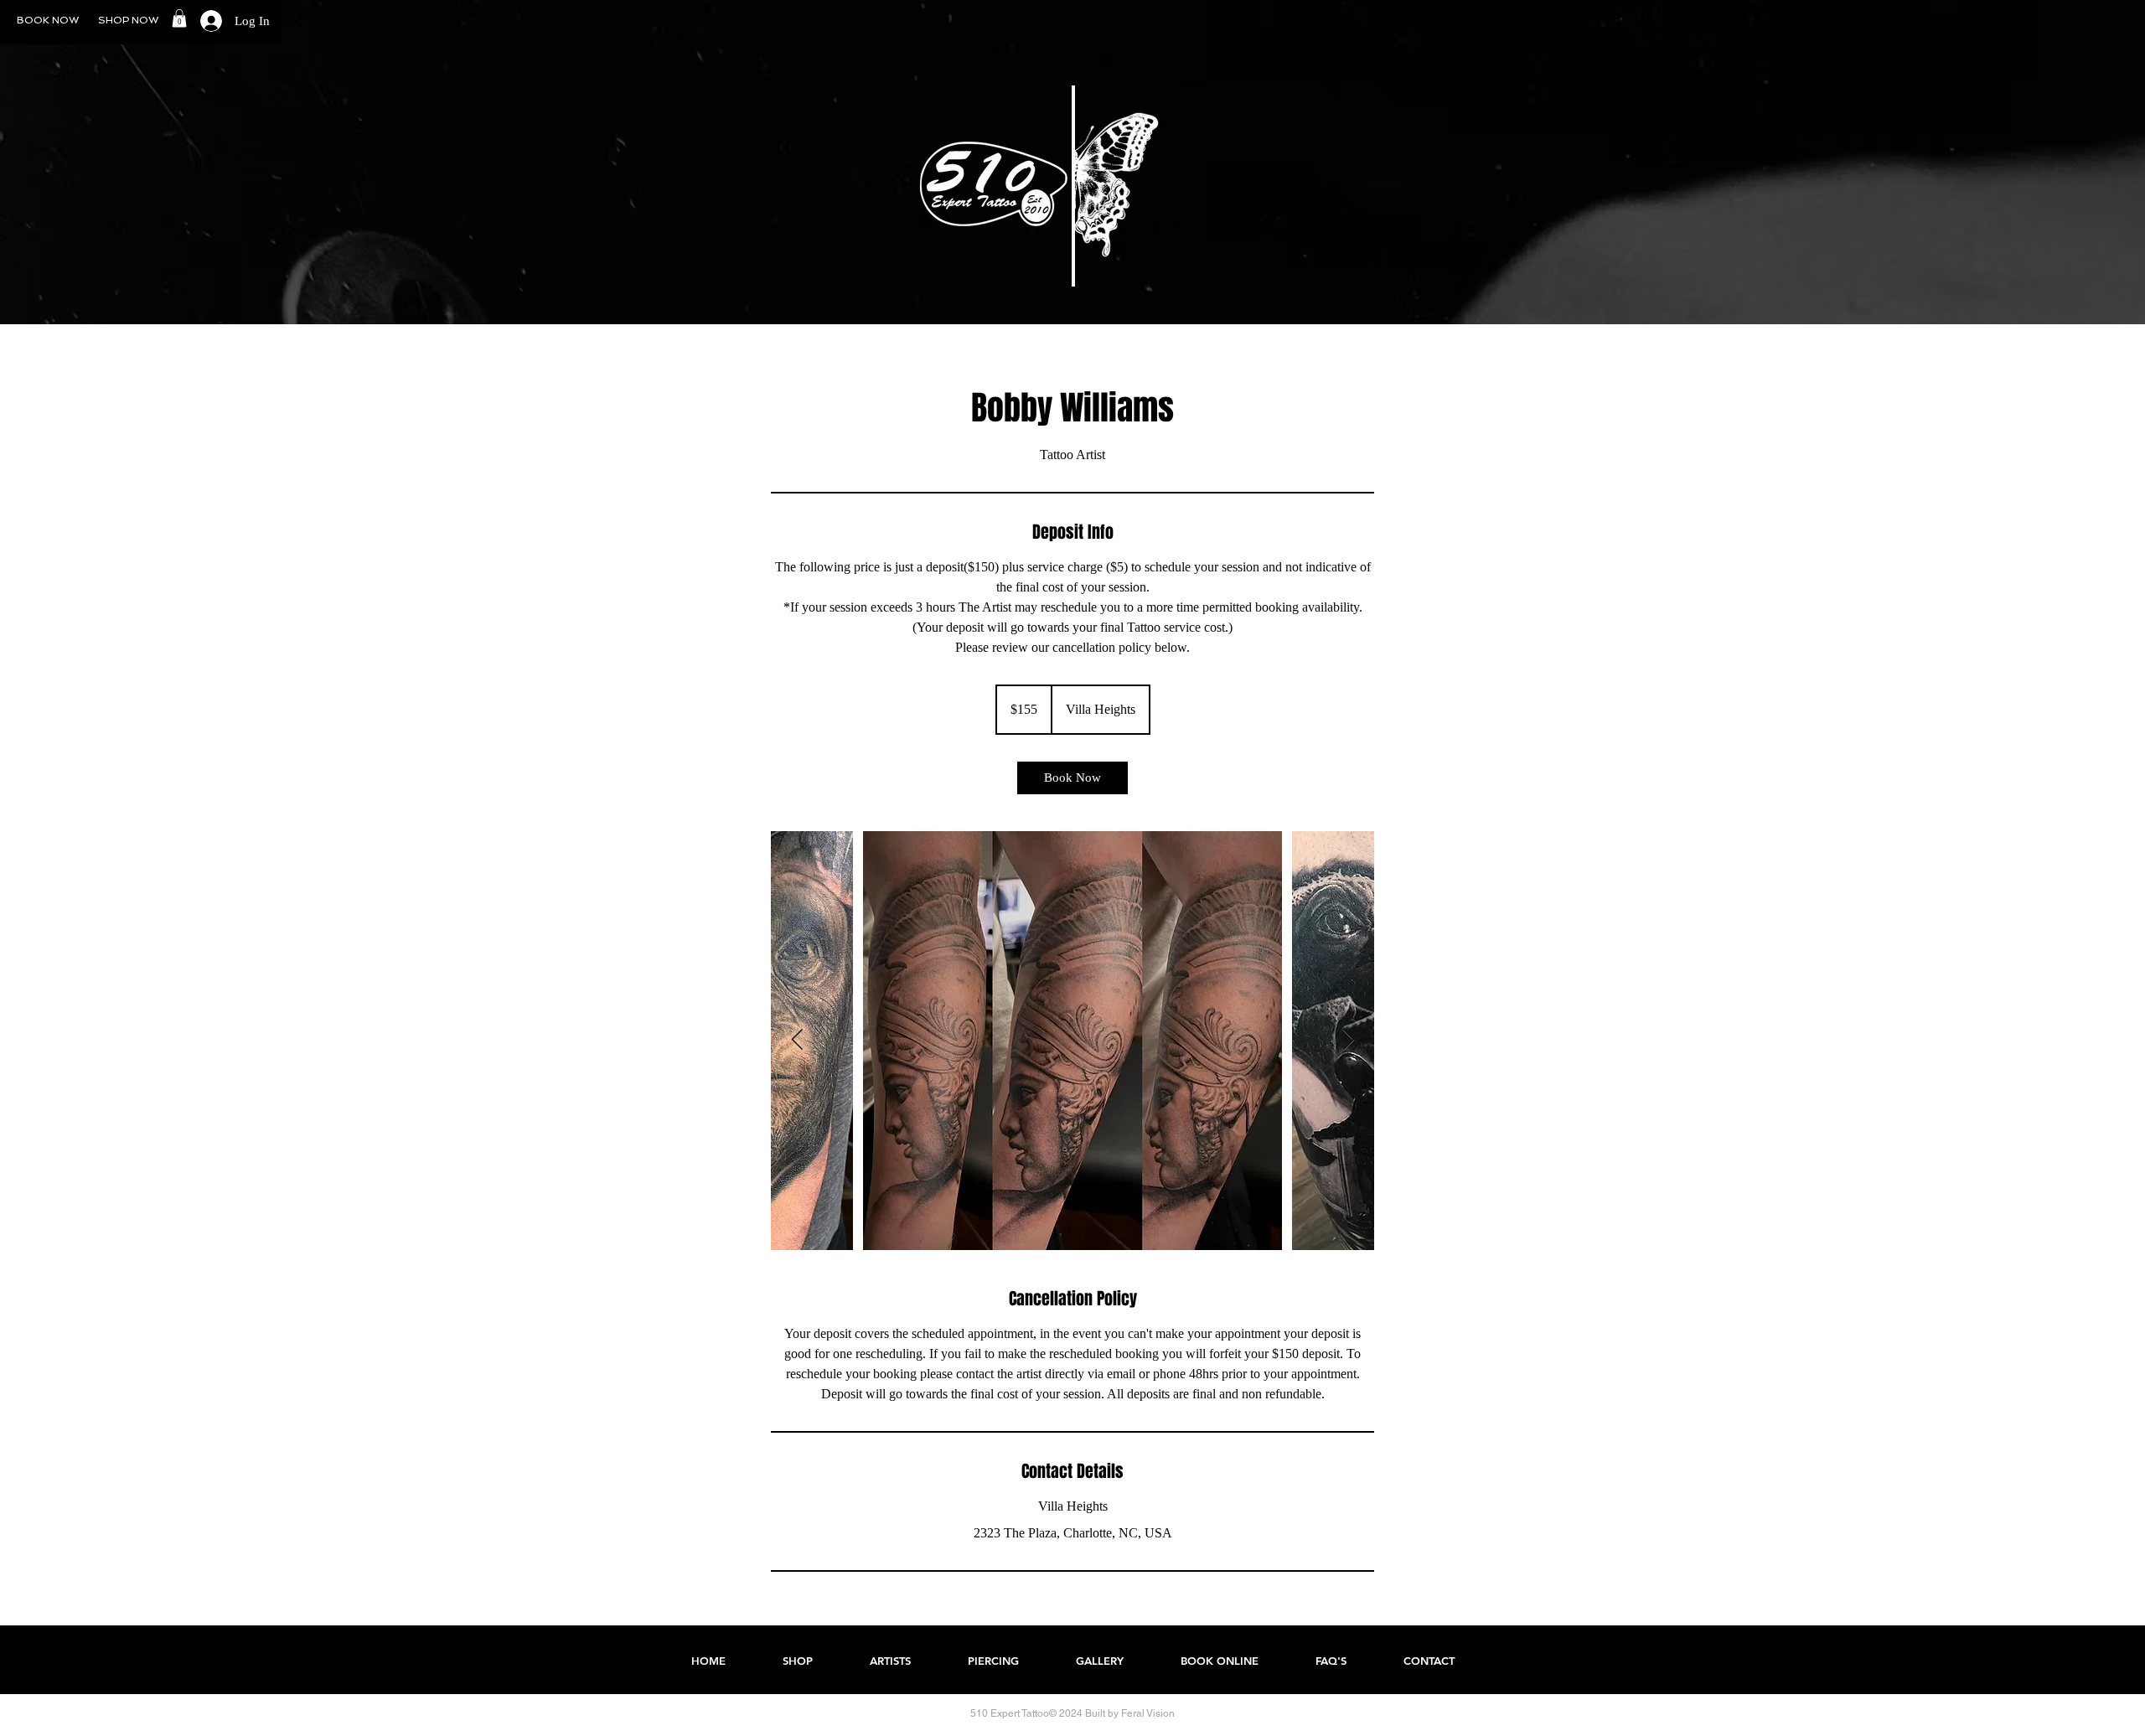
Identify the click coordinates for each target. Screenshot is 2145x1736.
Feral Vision (1148, 1713)
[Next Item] (1348, 1040)
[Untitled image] (1072, 1041)
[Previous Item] (797, 1040)
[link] (1072, 778)
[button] (179, 18)
